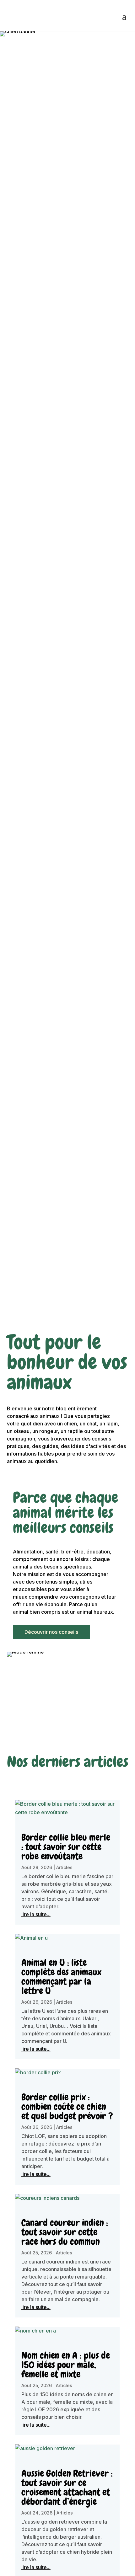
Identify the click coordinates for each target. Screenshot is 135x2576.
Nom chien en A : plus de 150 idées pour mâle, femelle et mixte (66, 2365)
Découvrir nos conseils (51, 1632)
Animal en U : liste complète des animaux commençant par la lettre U (61, 1977)
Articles (64, 1867)
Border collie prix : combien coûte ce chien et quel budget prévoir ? (67, 2107)
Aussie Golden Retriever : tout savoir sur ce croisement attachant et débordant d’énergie (67, 2488)
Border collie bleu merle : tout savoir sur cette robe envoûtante (66, 1847)
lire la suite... (36, 1914)
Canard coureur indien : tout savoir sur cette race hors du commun (65, 2232)
